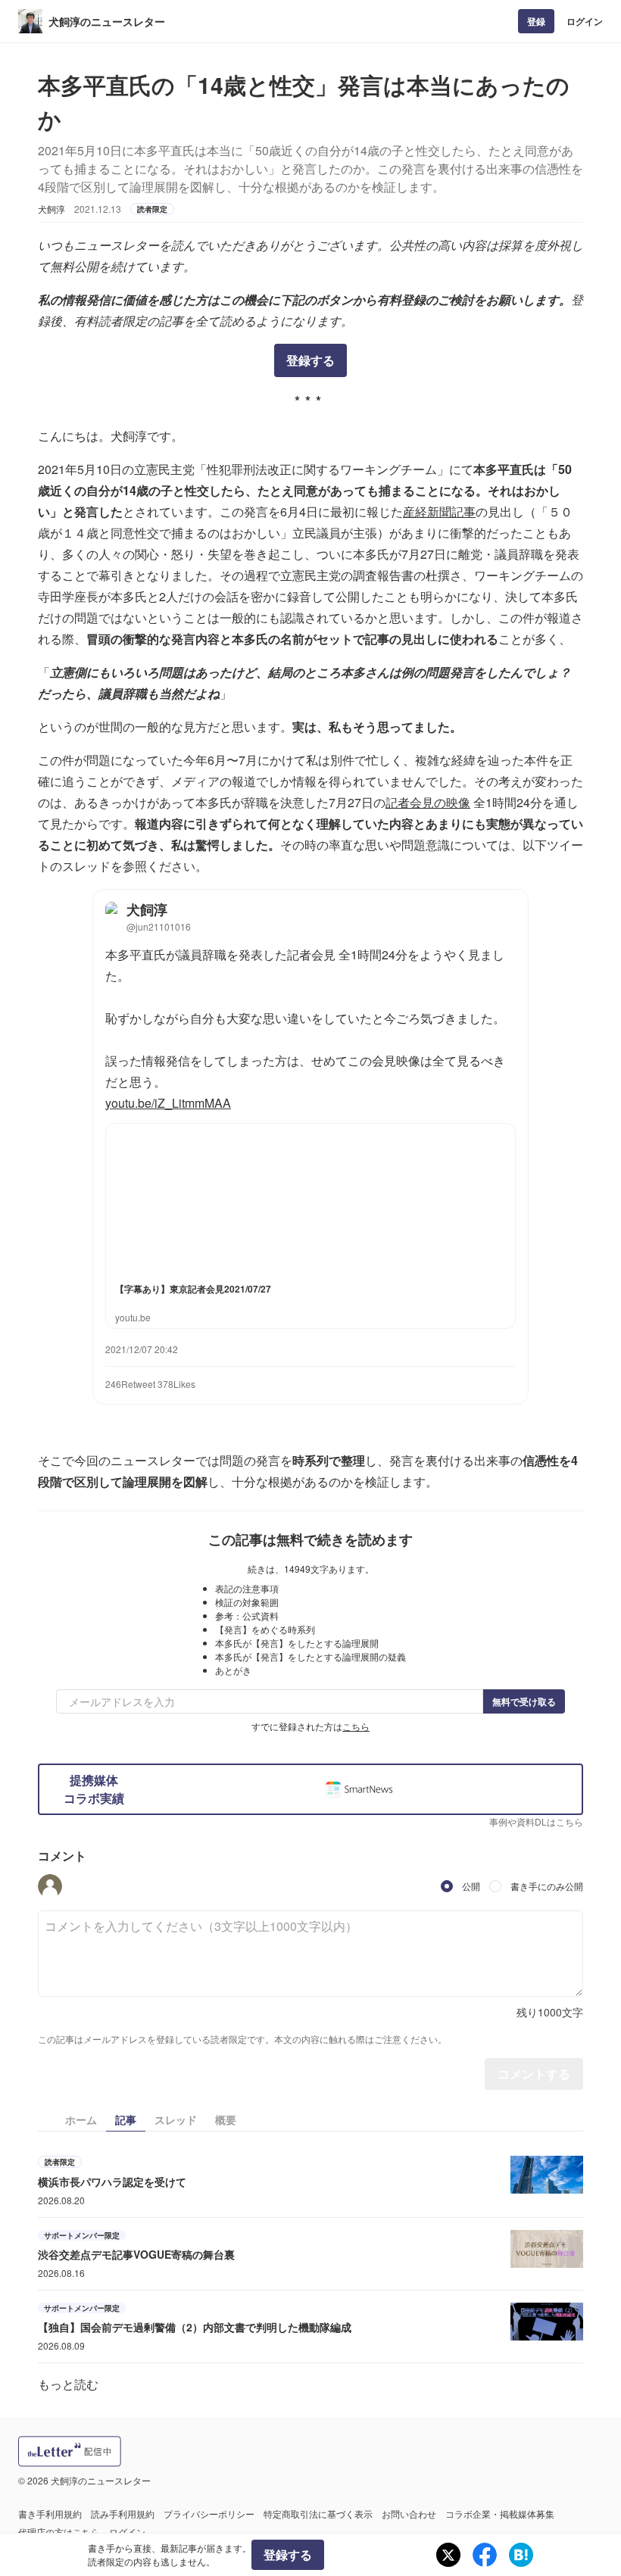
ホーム (81, 2119)
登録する (310, 360)
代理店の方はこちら (59, 2532)
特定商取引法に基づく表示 (318, 2514)
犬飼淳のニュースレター (107, 21)
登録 (536, 21)
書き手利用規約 (50, 2514)
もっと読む (68, 2384)
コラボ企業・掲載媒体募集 (500, 2514)
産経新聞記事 (439, 511)
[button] (50, 1886)
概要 (226, 2119)
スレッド (176, 2119)
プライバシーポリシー (209, 2514)
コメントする (534, 2074)
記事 (126, 2119)
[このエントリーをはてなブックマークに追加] (521, 2555)
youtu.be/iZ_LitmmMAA (168, 1103)
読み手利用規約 (123, 2514)
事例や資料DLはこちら (536, 1821)
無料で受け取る (524, 1701)
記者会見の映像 (428, 802)
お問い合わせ (409, 2514)
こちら (356, 1726)
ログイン (585, 21)
